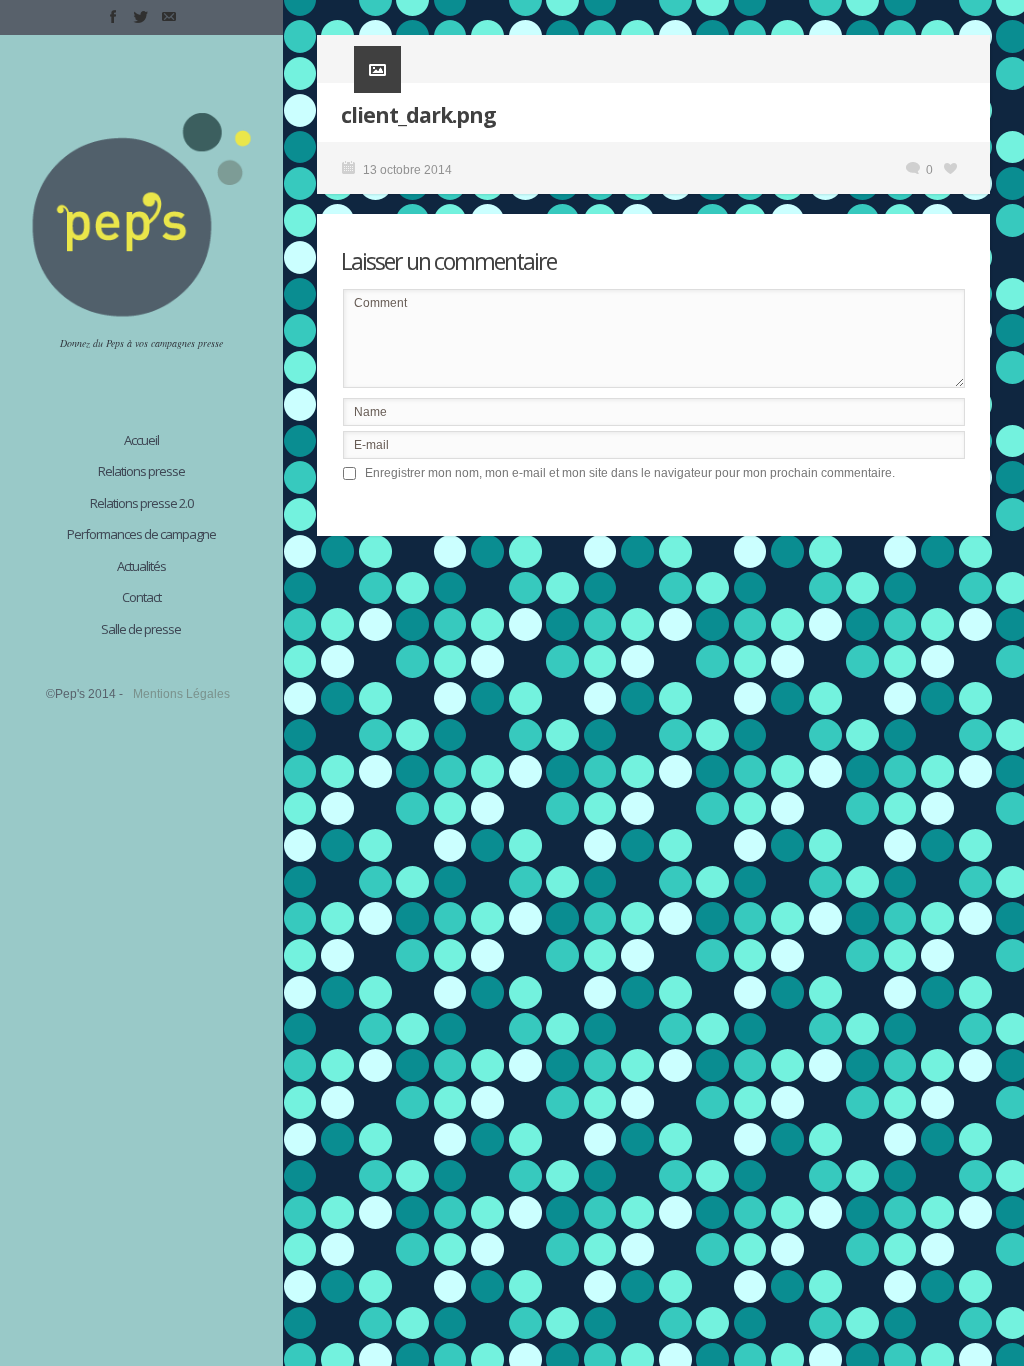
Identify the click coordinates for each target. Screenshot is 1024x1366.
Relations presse (141, 471)
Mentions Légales (181, 694)
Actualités (141, 566)
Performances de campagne (141, 534)
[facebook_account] (113, 17)
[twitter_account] (141, 17)
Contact (141, 597)
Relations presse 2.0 (141, 503)
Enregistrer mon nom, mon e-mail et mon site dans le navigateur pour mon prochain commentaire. (630, 473)
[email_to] (169, 17)
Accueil (141, 440)
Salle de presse (141, 629)
